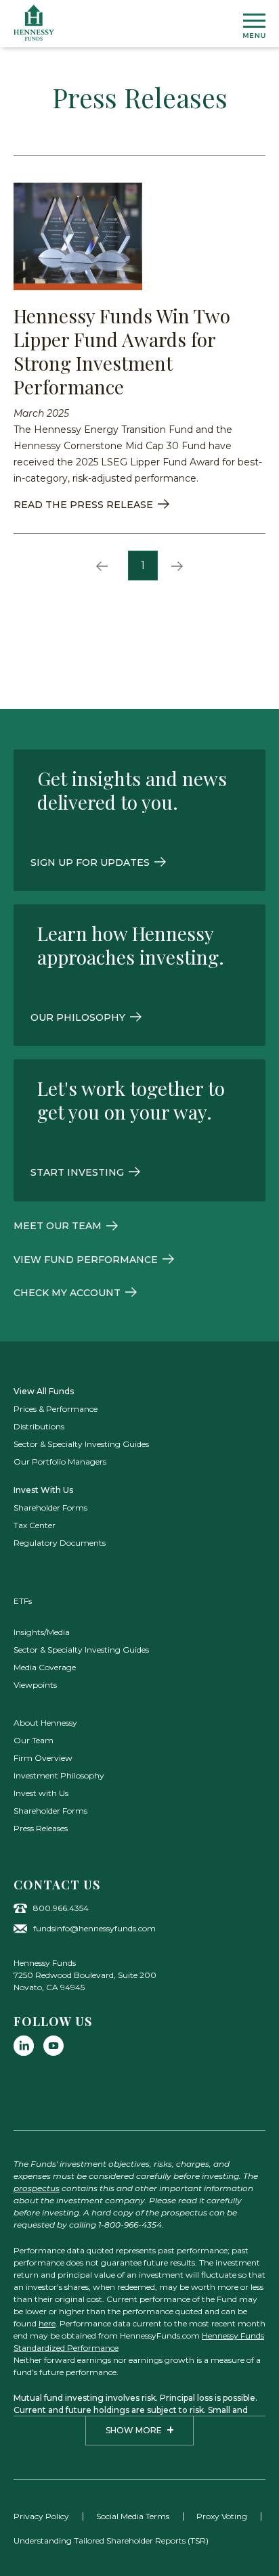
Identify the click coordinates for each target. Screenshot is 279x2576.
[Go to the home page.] (34, 23)
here (47, 2323)
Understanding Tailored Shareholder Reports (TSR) (111, 2540)
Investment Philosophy (59, 1775)
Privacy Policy (41, 2516)
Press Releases (41, 1828)
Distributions (39, 1426)
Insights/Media (42, 1632)
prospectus (37, 2188)
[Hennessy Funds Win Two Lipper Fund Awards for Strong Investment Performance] (78, 236)
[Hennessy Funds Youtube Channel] (53, 2046)
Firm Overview (43, 1758)
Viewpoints (35, 1685)
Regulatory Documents (60, 1543)
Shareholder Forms (50, 1508)
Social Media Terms (133, 2516)
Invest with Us (41, 1793)
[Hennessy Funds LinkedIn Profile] (24, 2046)
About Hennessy (45, 1723)
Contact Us (57, 1885)
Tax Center (35, 1525)
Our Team (34, 1740)
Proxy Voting (222, 2516)
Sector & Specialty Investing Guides (81, 1444)
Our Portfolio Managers (60, 1462)
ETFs (23, 1601)
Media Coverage (45, 1667)
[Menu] (254, 26)
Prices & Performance (56, 1409)
